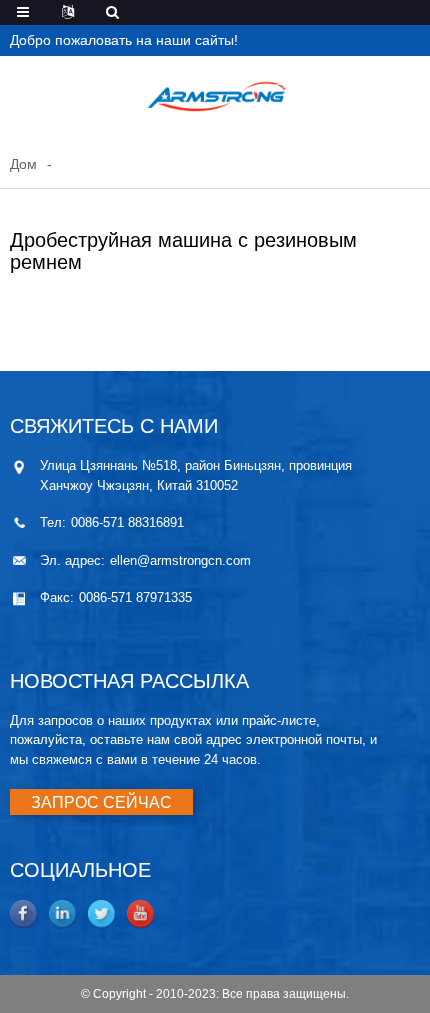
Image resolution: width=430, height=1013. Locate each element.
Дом (23, 164)
